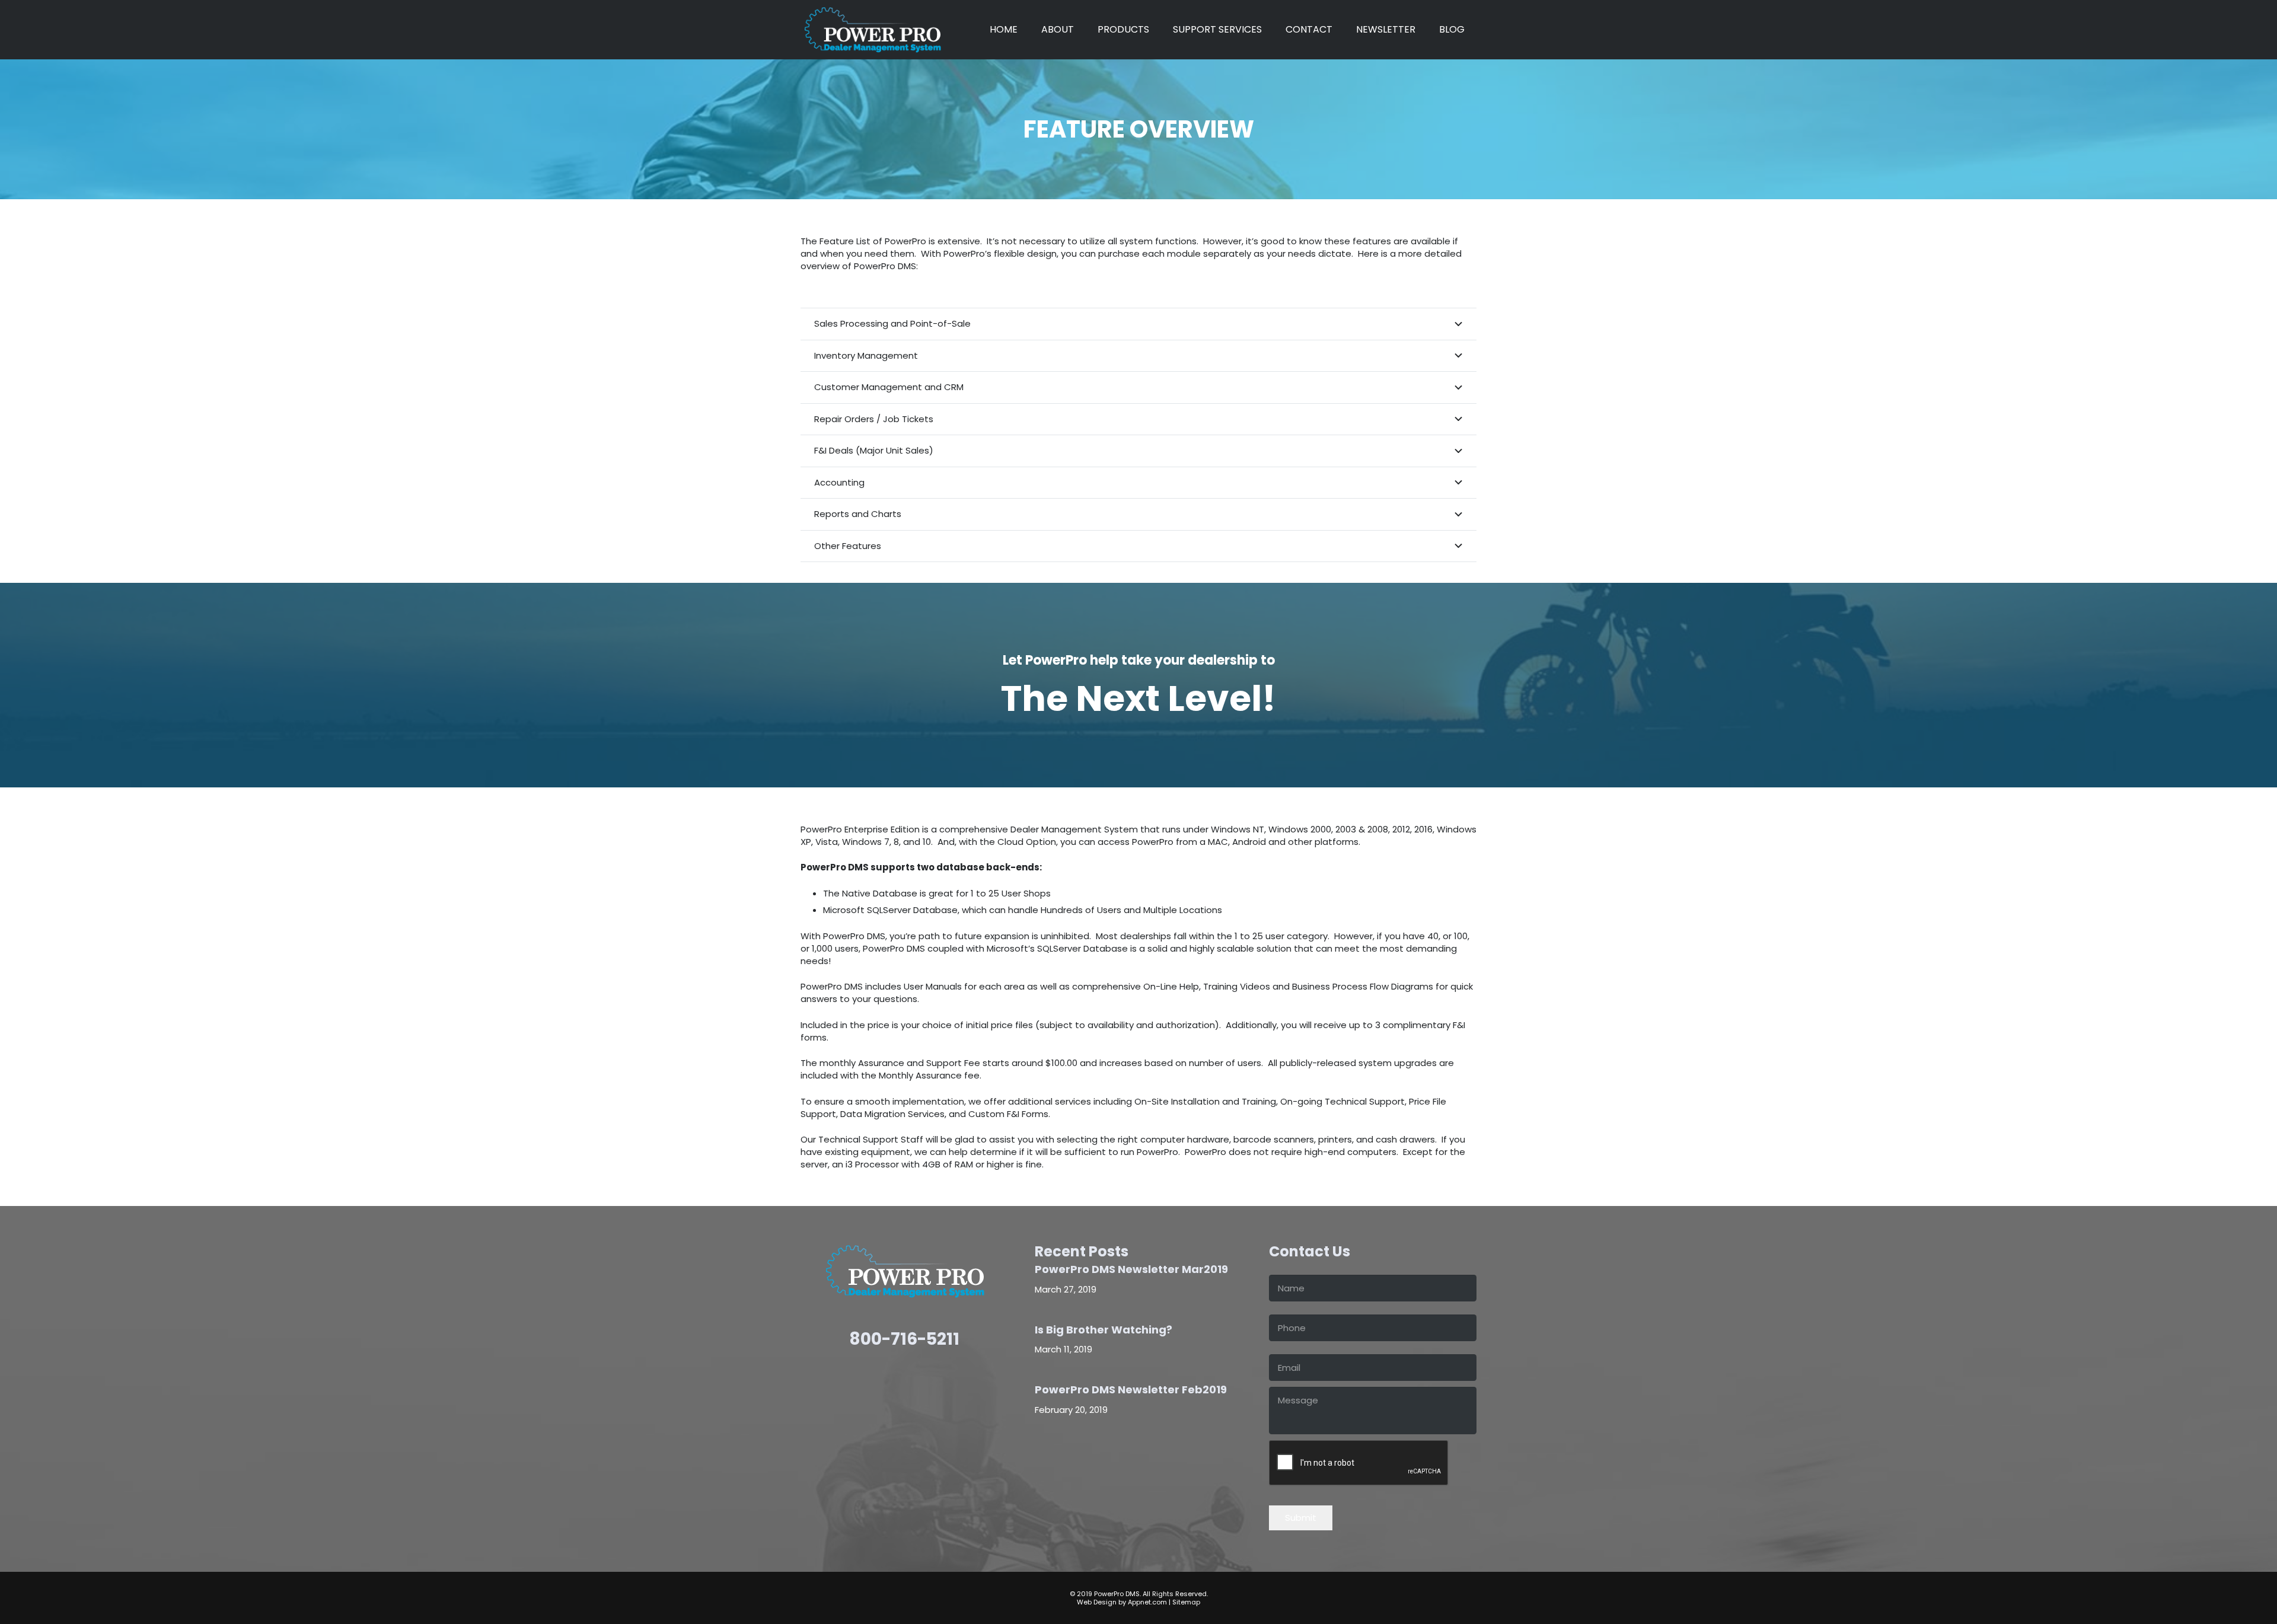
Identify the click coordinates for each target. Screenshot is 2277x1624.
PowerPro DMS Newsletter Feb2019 (1131, 1390)
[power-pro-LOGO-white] (872, 30)
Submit (1301, 1518)
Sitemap (1186, 1602)
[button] (1155, 30)
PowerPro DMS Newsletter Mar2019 (1131, 1269)
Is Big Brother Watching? (1104, 1330)
